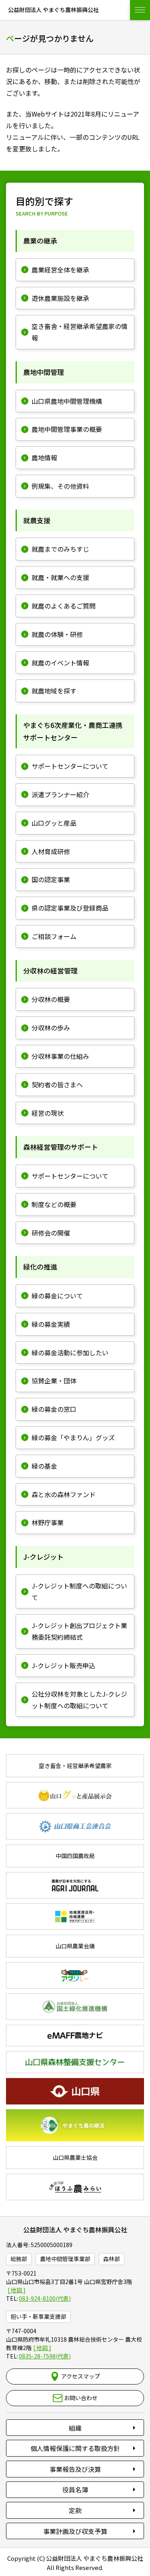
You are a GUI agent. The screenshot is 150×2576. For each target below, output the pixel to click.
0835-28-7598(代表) (45, 2356)
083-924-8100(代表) (45, 2298)
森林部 (112, 2259)
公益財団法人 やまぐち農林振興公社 (75, 2229)
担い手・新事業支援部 (38, 2316)
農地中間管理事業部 (65, 2259)
